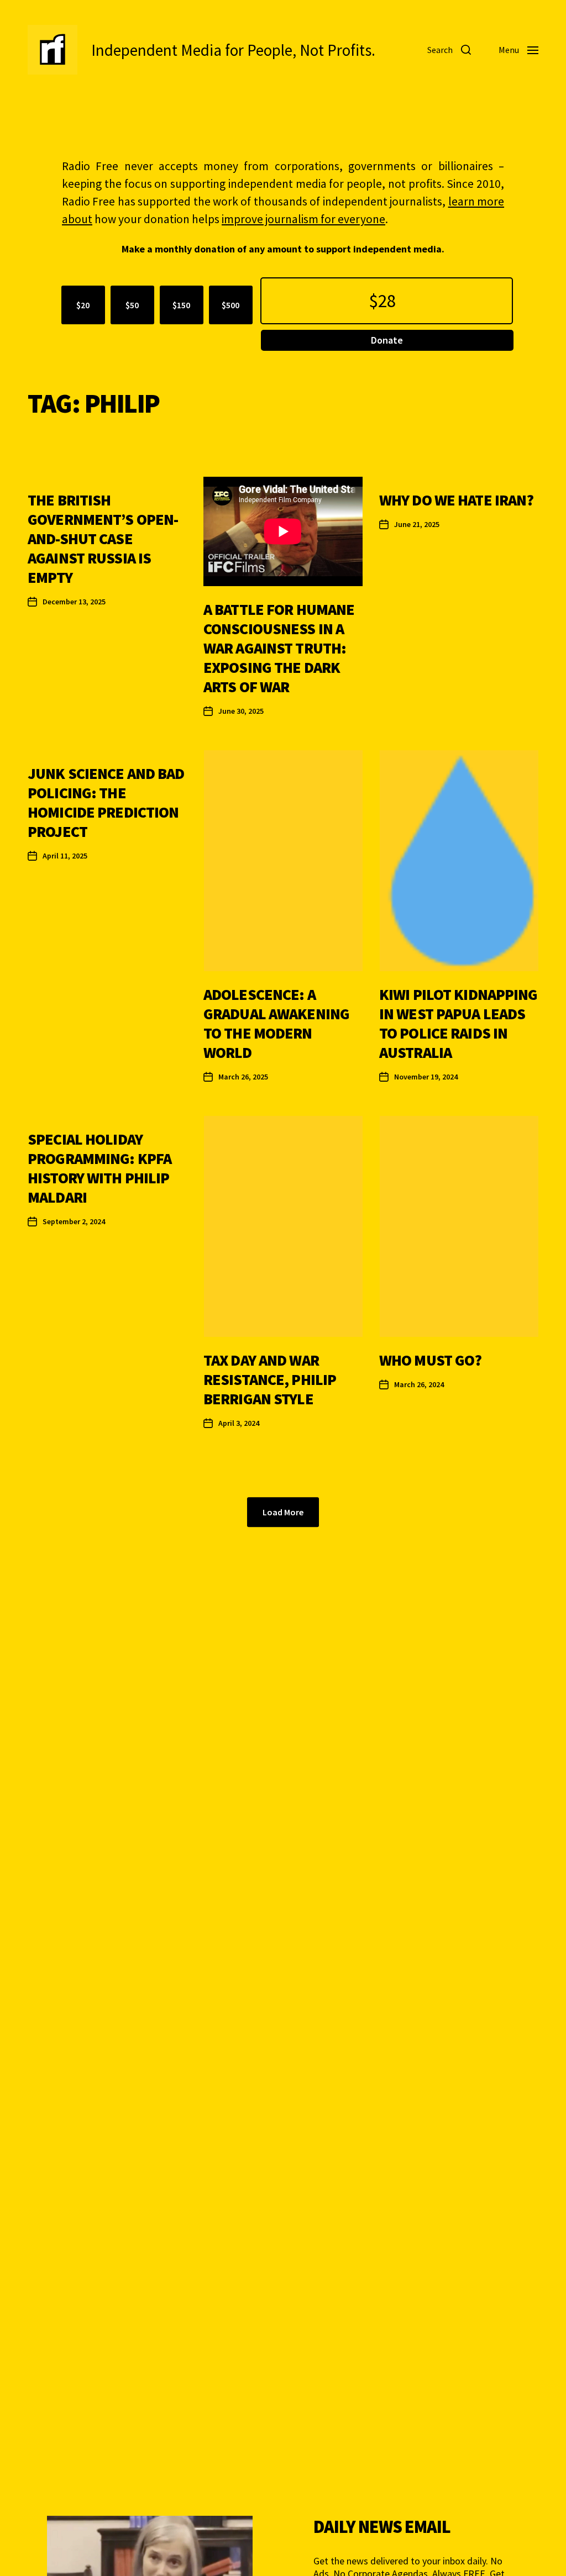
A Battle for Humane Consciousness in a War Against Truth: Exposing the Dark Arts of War (279, 648)
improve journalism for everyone (303, 219)
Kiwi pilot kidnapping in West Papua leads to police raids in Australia (458, 1023)
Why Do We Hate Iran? (457, 500)
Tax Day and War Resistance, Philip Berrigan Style (270, 1379)
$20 (83, 305)
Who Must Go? (431, 1360)
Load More (283, 1512)
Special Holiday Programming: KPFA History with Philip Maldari (99, 1168)
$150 (181, 305)
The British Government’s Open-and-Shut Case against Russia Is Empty (103, 539)
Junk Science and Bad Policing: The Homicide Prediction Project (106, 802)
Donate (387, 340)
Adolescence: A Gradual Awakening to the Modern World (276, 1023)
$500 (230, 305)
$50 (132, 305)
